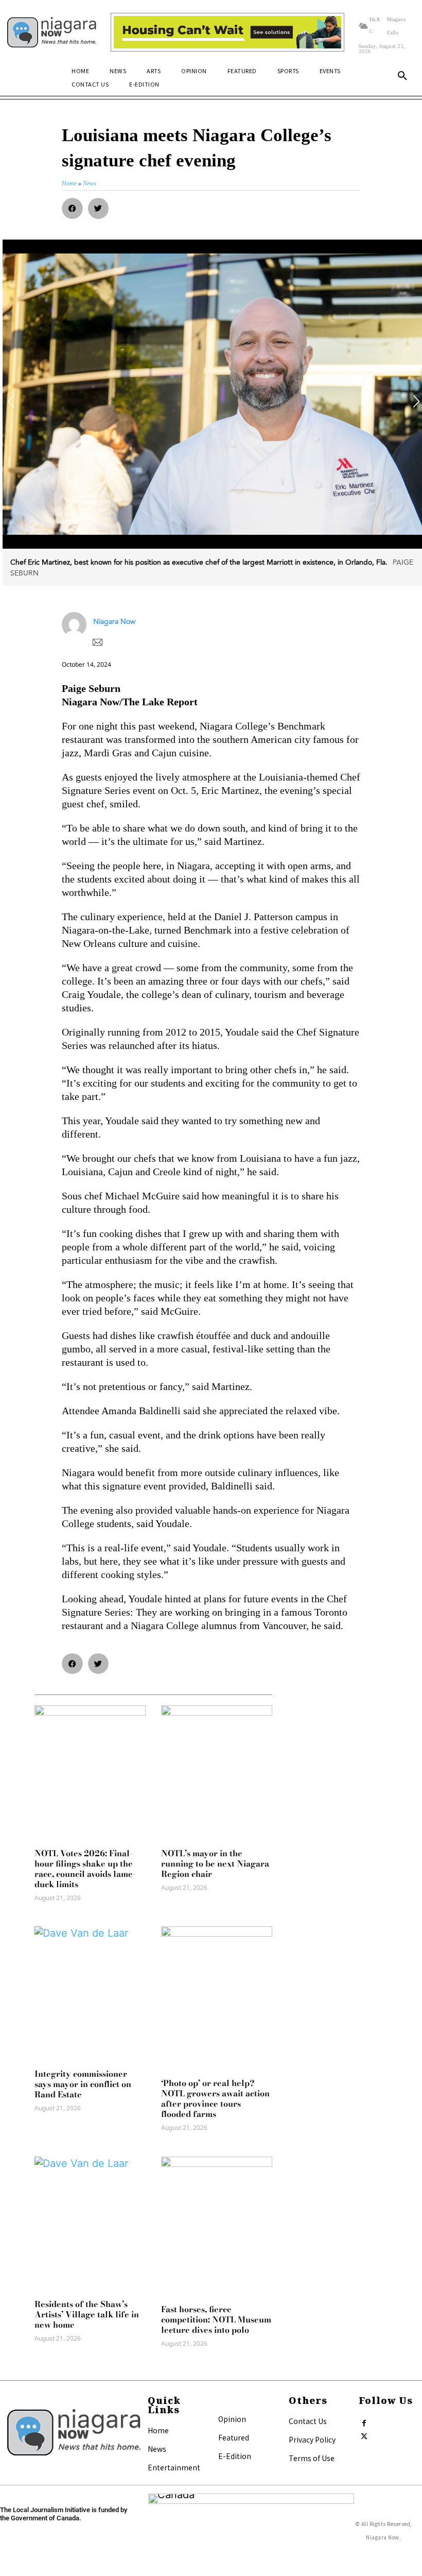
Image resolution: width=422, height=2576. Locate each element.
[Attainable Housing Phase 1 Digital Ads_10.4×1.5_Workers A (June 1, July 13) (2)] (227, 32)
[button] (402, 76)
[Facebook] (364, 2421)
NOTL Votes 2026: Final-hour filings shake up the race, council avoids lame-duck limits (85, 1869)
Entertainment (174, 2467)
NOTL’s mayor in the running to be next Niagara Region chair (215, 1863)
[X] (364, 2434)
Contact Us (308, 2421)
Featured (234, 2437)
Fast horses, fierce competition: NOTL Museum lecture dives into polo (216, 2319)
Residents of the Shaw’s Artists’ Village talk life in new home (87, 2314)
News (157, 2449)
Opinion (232, 2419)
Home (158, 2430)
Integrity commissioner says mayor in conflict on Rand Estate (83, 2084)
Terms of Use (312, 2458)
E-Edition (235, 2456)
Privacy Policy (312, 2439)
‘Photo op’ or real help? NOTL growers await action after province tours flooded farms (215, 2098)
